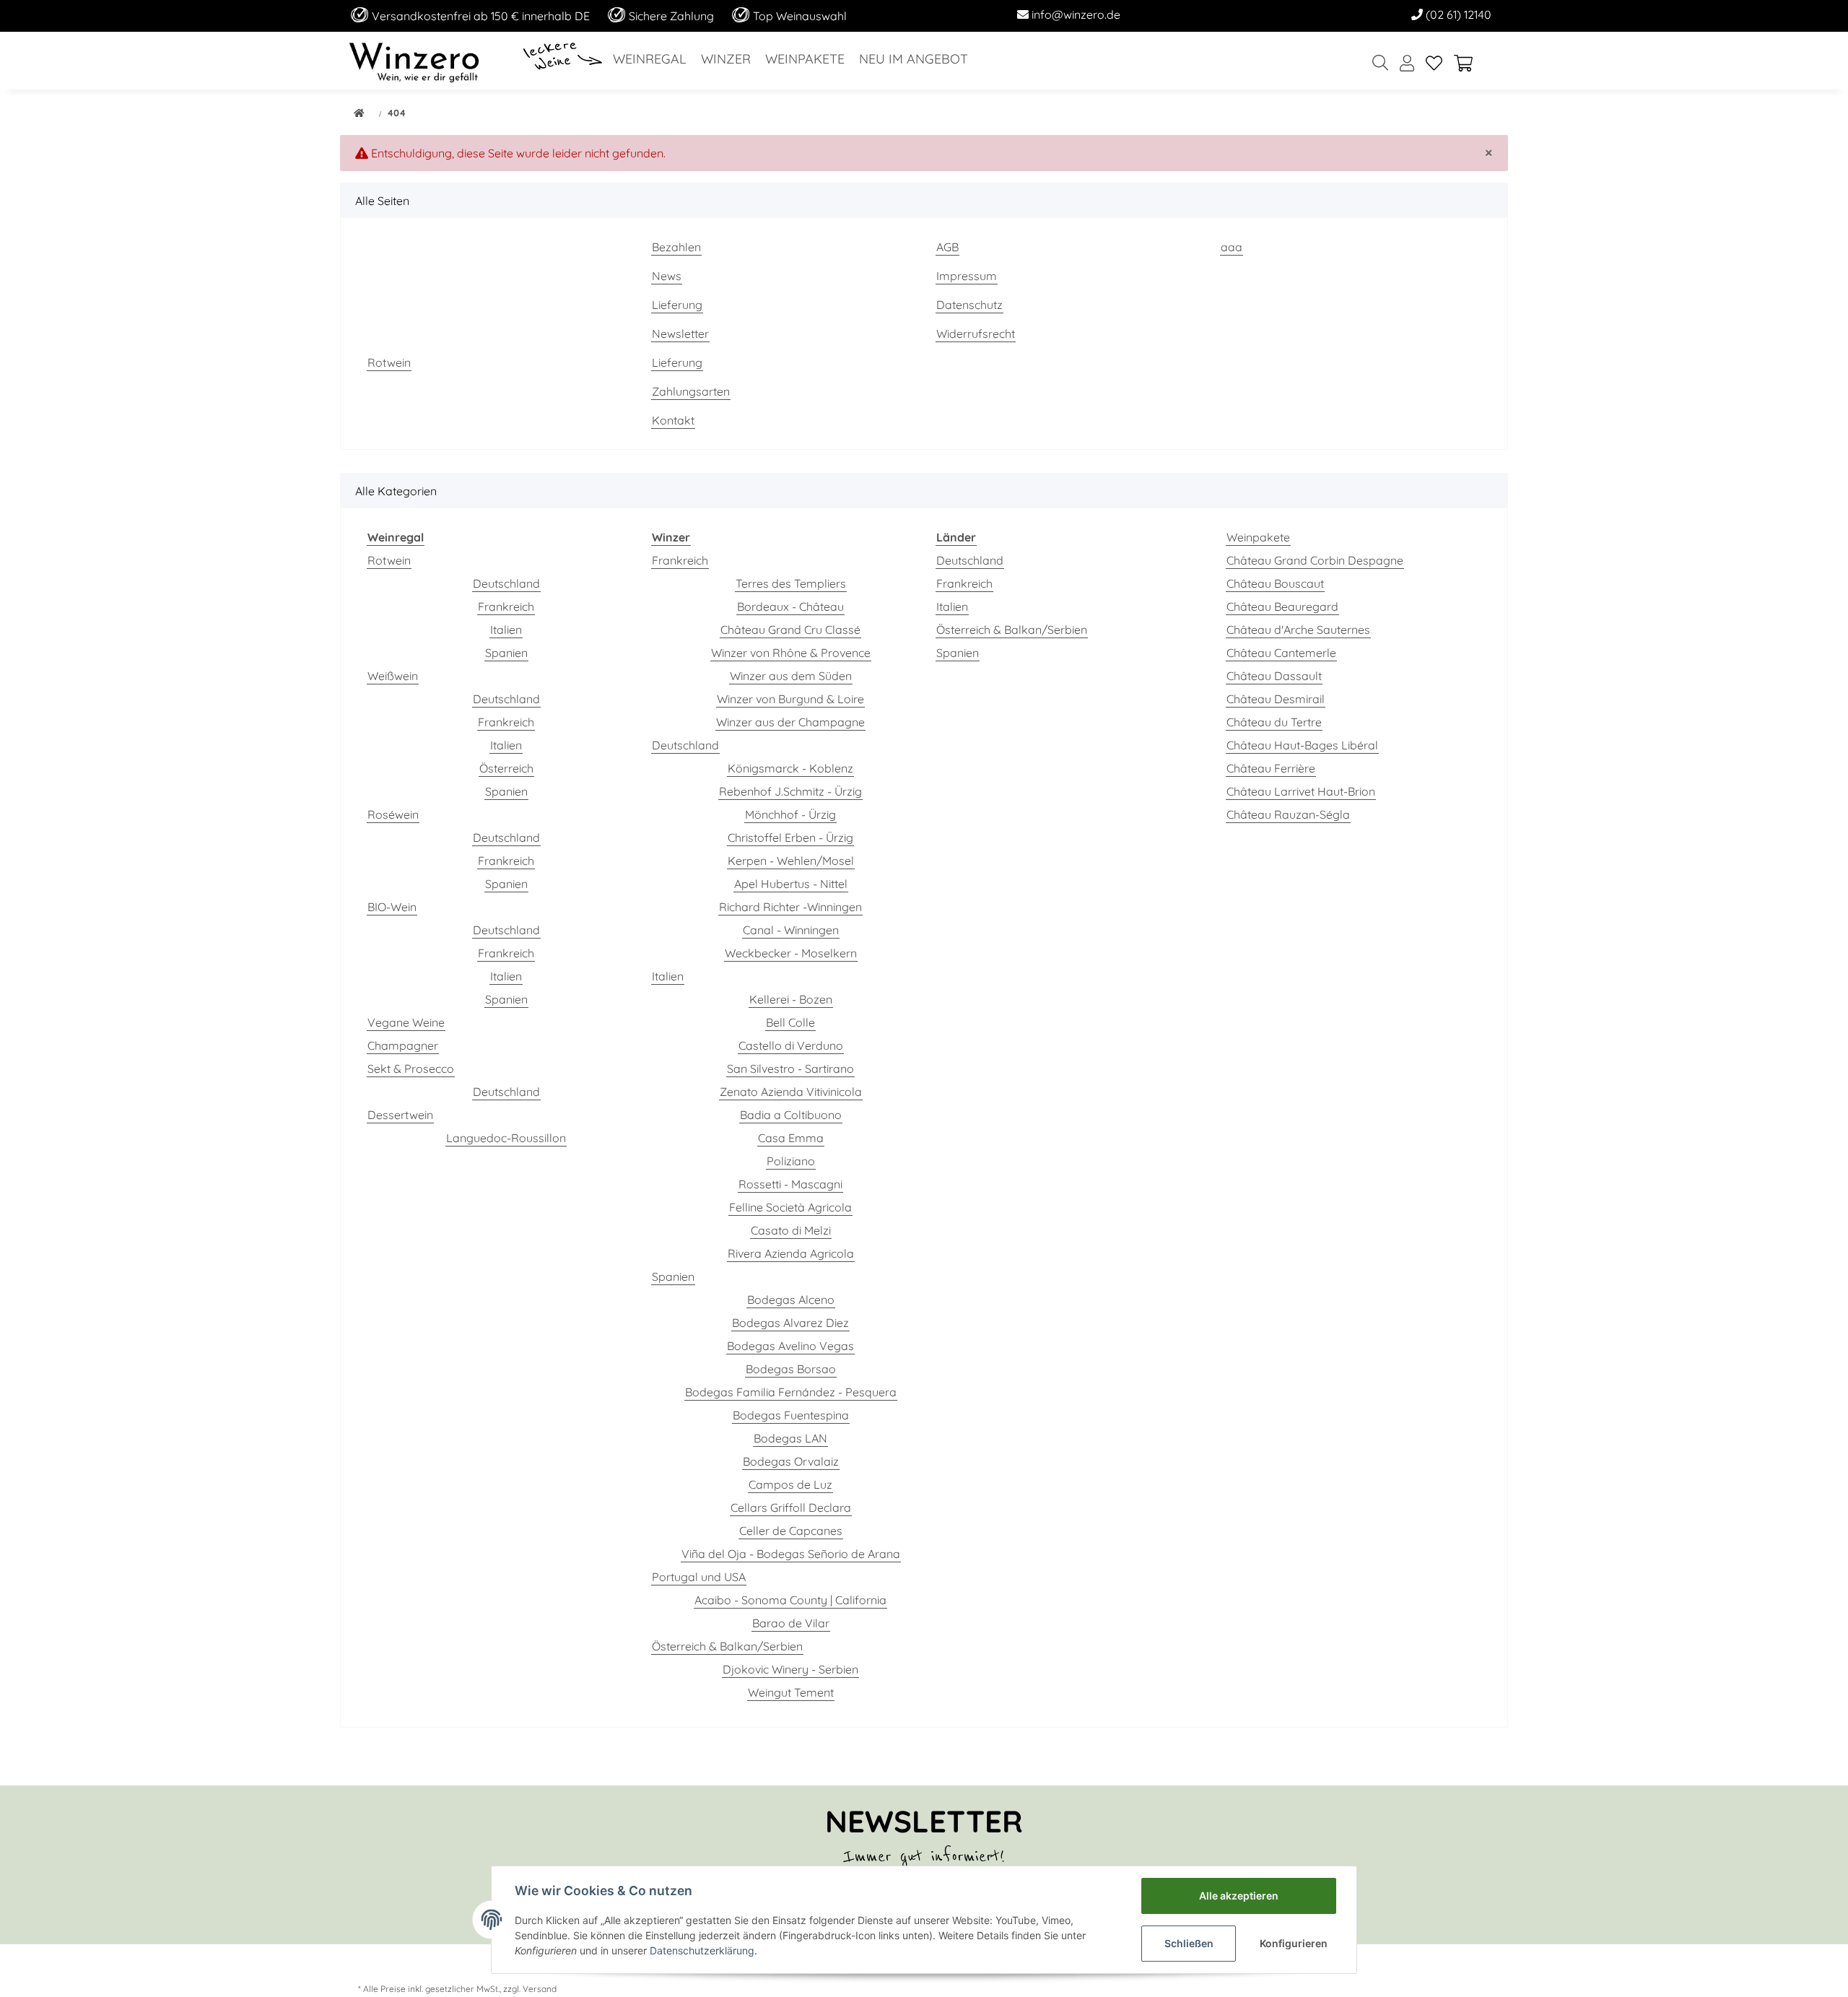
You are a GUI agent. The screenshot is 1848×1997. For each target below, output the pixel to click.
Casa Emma (791, 1138)
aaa (1232, 247)
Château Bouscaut (1275, 583)
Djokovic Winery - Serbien (790, 1669)
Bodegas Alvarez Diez (790, 1323)
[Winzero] (414, 61)
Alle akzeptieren (1239, 1896)
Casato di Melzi (791, 1230)
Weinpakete (1258, 537)
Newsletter (680, 334)
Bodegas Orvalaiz (791, 1461)
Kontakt (673, 420)
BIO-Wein (392, 907)
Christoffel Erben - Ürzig (790, 837)
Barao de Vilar (791, 1623)
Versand (540, 1989)
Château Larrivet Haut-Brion (1301, 791)
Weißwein (393, 676)
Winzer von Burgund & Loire (790, 699)
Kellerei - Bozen (791, 999)
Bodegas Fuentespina (791, 1415)
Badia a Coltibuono (791, 1115)
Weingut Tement (791, 1692)
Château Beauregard (1282, 606)
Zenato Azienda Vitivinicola (791, 1092)
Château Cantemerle (1281, 653)
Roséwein (393, 814)
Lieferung (677, 305)
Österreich (506, 768)
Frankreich (506, 606)
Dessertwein (400, 1115)
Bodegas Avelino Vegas (790, 1346)
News (667, 276)
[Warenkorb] (1469, 64)
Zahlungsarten (691, 391)
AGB (947, 247)
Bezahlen (676, 247)
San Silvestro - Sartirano (790, 1069)
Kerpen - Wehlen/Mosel (791, 861)
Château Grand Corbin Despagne (1315, 560)
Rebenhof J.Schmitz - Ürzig (790, 791)
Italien (506, 630)
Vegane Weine (406, 1022)
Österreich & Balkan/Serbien (727, 1646)
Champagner (403, 1045)
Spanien (506, 653)
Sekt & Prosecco (411, 1069)
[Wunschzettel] (1434, 64)
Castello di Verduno (791, 1045)
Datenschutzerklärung (702, 1950)
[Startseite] (359, 114)
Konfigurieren (1294, 1943)
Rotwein (389, 362)
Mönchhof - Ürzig (790, 814)
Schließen (1189, 1943)
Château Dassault (1274, 676)
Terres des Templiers (791, 583)
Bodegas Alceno (791, 1300)
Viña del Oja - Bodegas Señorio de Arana (791, 1554)
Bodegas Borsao (791, 1369)
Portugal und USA (699, 1577)
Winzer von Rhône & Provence (791, 653)
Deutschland (506, 583)
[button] (1407, 64)
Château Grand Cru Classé (790, 630)
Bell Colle (790, 1022)
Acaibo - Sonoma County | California (790, 1600)
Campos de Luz (790, 1484)
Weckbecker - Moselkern (791, 953)
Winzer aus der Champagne (790, 722)
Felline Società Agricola (790, 1207)
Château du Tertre (1274, 722)
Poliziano (791, 1161)
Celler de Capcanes (791, 1531)
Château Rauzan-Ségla (1288, 814)
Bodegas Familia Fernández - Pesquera (791, 1392)
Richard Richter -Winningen (790, 907)
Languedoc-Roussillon (506, 1138)
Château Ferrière (1271, 768)
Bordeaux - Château (790, 606)
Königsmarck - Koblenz (790, 768)
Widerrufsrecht (976, 334)
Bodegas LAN (790, 1438)
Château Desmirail (1276, 699)
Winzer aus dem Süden (791, 676)
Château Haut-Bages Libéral (1302, 745)
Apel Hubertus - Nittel (791, 884)
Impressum (967, 276)
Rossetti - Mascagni (790, 1184)
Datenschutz (969, 305)
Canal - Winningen (791, 930)
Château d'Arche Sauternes (1298, 630)
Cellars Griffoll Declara (791, 1507)
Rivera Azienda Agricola (791, 1253)
